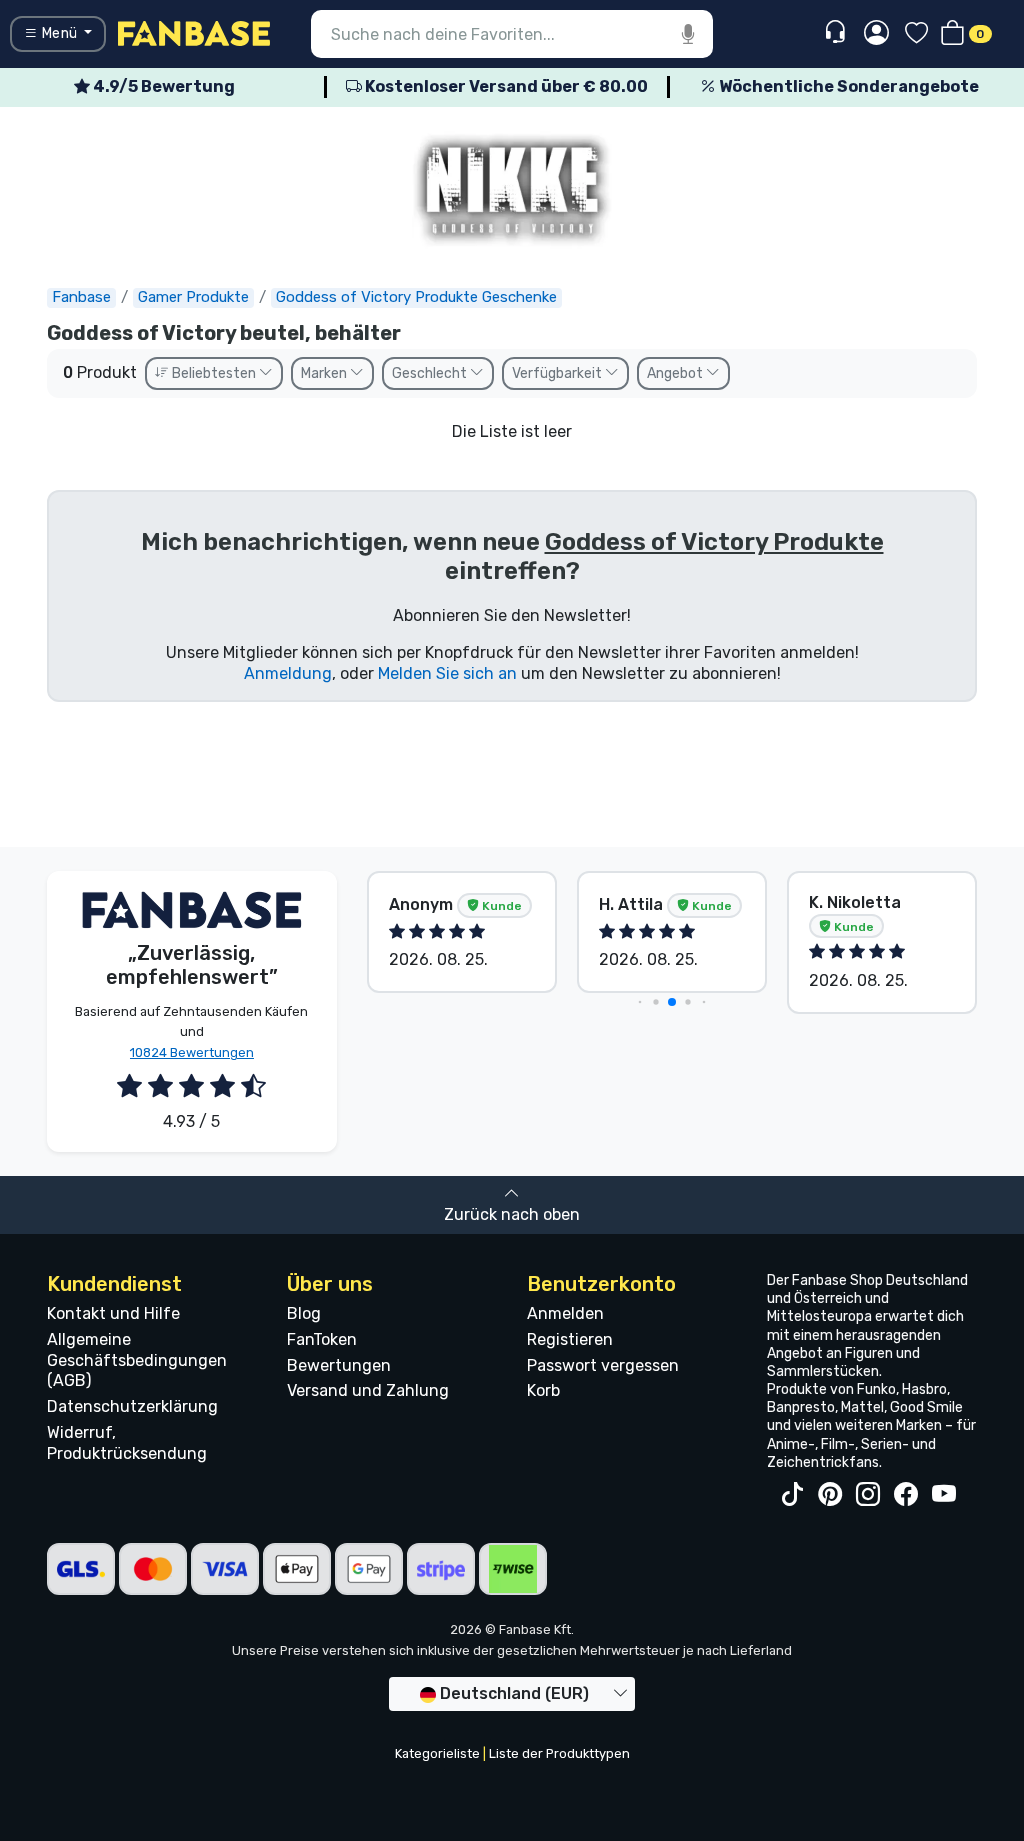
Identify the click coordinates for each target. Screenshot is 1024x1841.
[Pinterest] (830, 1495)
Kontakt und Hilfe (113, 1313)
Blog (304, 1313)
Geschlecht (431, 373)
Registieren (570, 1339)
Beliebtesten (214, 373)
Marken (325, 373)
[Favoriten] (916, 34)
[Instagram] (868, 1495)
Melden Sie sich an (447, 673)
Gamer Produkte (193, 297)
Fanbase (81, 297)
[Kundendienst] (837, 32)
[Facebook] (906, 1495)
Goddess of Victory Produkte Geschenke (416, 297)
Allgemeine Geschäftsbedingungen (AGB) (137, 1360)
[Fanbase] (194, 32)
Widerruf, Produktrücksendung (127, 1443)
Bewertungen (339, 1365)
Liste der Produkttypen (559, 1753)
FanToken (322, 1339)
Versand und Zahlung (368, 1390)
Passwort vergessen (603, 1365)
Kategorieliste (437, 1753)
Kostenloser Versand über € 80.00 (505, 86)
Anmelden (565, 1313)
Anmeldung (288, 673)
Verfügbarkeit (558, 373)
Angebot (676, 373)
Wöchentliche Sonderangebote (847, 86)
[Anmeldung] (876, 34)
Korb (543, 1390)
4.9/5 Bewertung (162, 86)
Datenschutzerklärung (132, 1406)
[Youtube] (944, 1495)
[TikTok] (792, 1495)
